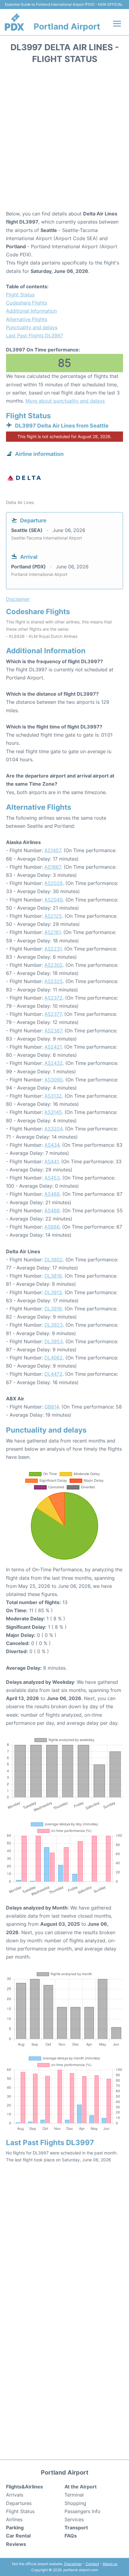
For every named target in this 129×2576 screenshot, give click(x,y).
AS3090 (54, 1080)
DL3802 (54, 1260)
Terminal (74, 2495)
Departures (19, 2503)
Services (74, 2519)
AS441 (51, 1161)
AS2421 (53, 1047)
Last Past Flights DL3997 (34, 336)
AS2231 (53, 949)
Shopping (75, 2503)
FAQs (71, 2536)
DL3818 (53, 1276)
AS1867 (53, 867)
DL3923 (54, 1325)
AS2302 (54, 965)
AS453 (52, 1178)
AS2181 (52, 932)
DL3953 (54, 1341)
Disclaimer (73, 2564)
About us (110, 2564)
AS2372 (53, 998)
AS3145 (53, 1112)
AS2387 (53, 1031)
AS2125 (53, 916)
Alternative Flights (27, 319)
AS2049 (54, 900)
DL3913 (53, 1292)
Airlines (14, 2519)
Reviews (16, 2544)
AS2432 (54, 1063)
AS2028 (54, 883)
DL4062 (54, 1358)
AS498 (52, 1211)
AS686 (52, 1227)
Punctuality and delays (32, 327)
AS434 (52, 1145)
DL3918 (53, 1309)
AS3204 (53, 1129)
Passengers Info (82, 2511)
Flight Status (20, 295)
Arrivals (15, 2495)
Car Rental (18, 2536)
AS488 (52, 1194)
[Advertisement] (64, 139)
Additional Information (31, 311)
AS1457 (53, 850)
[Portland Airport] (14, 22)
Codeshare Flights (27, 303)
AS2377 (53, 1014)
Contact (92, 2564)
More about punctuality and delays (65, 401)
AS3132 (53, 1096)
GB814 (52, 1407)
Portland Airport (67, 26)
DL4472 (53, 1374)
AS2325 (54, 981)
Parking (15, 2528)
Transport (76, 2528)
